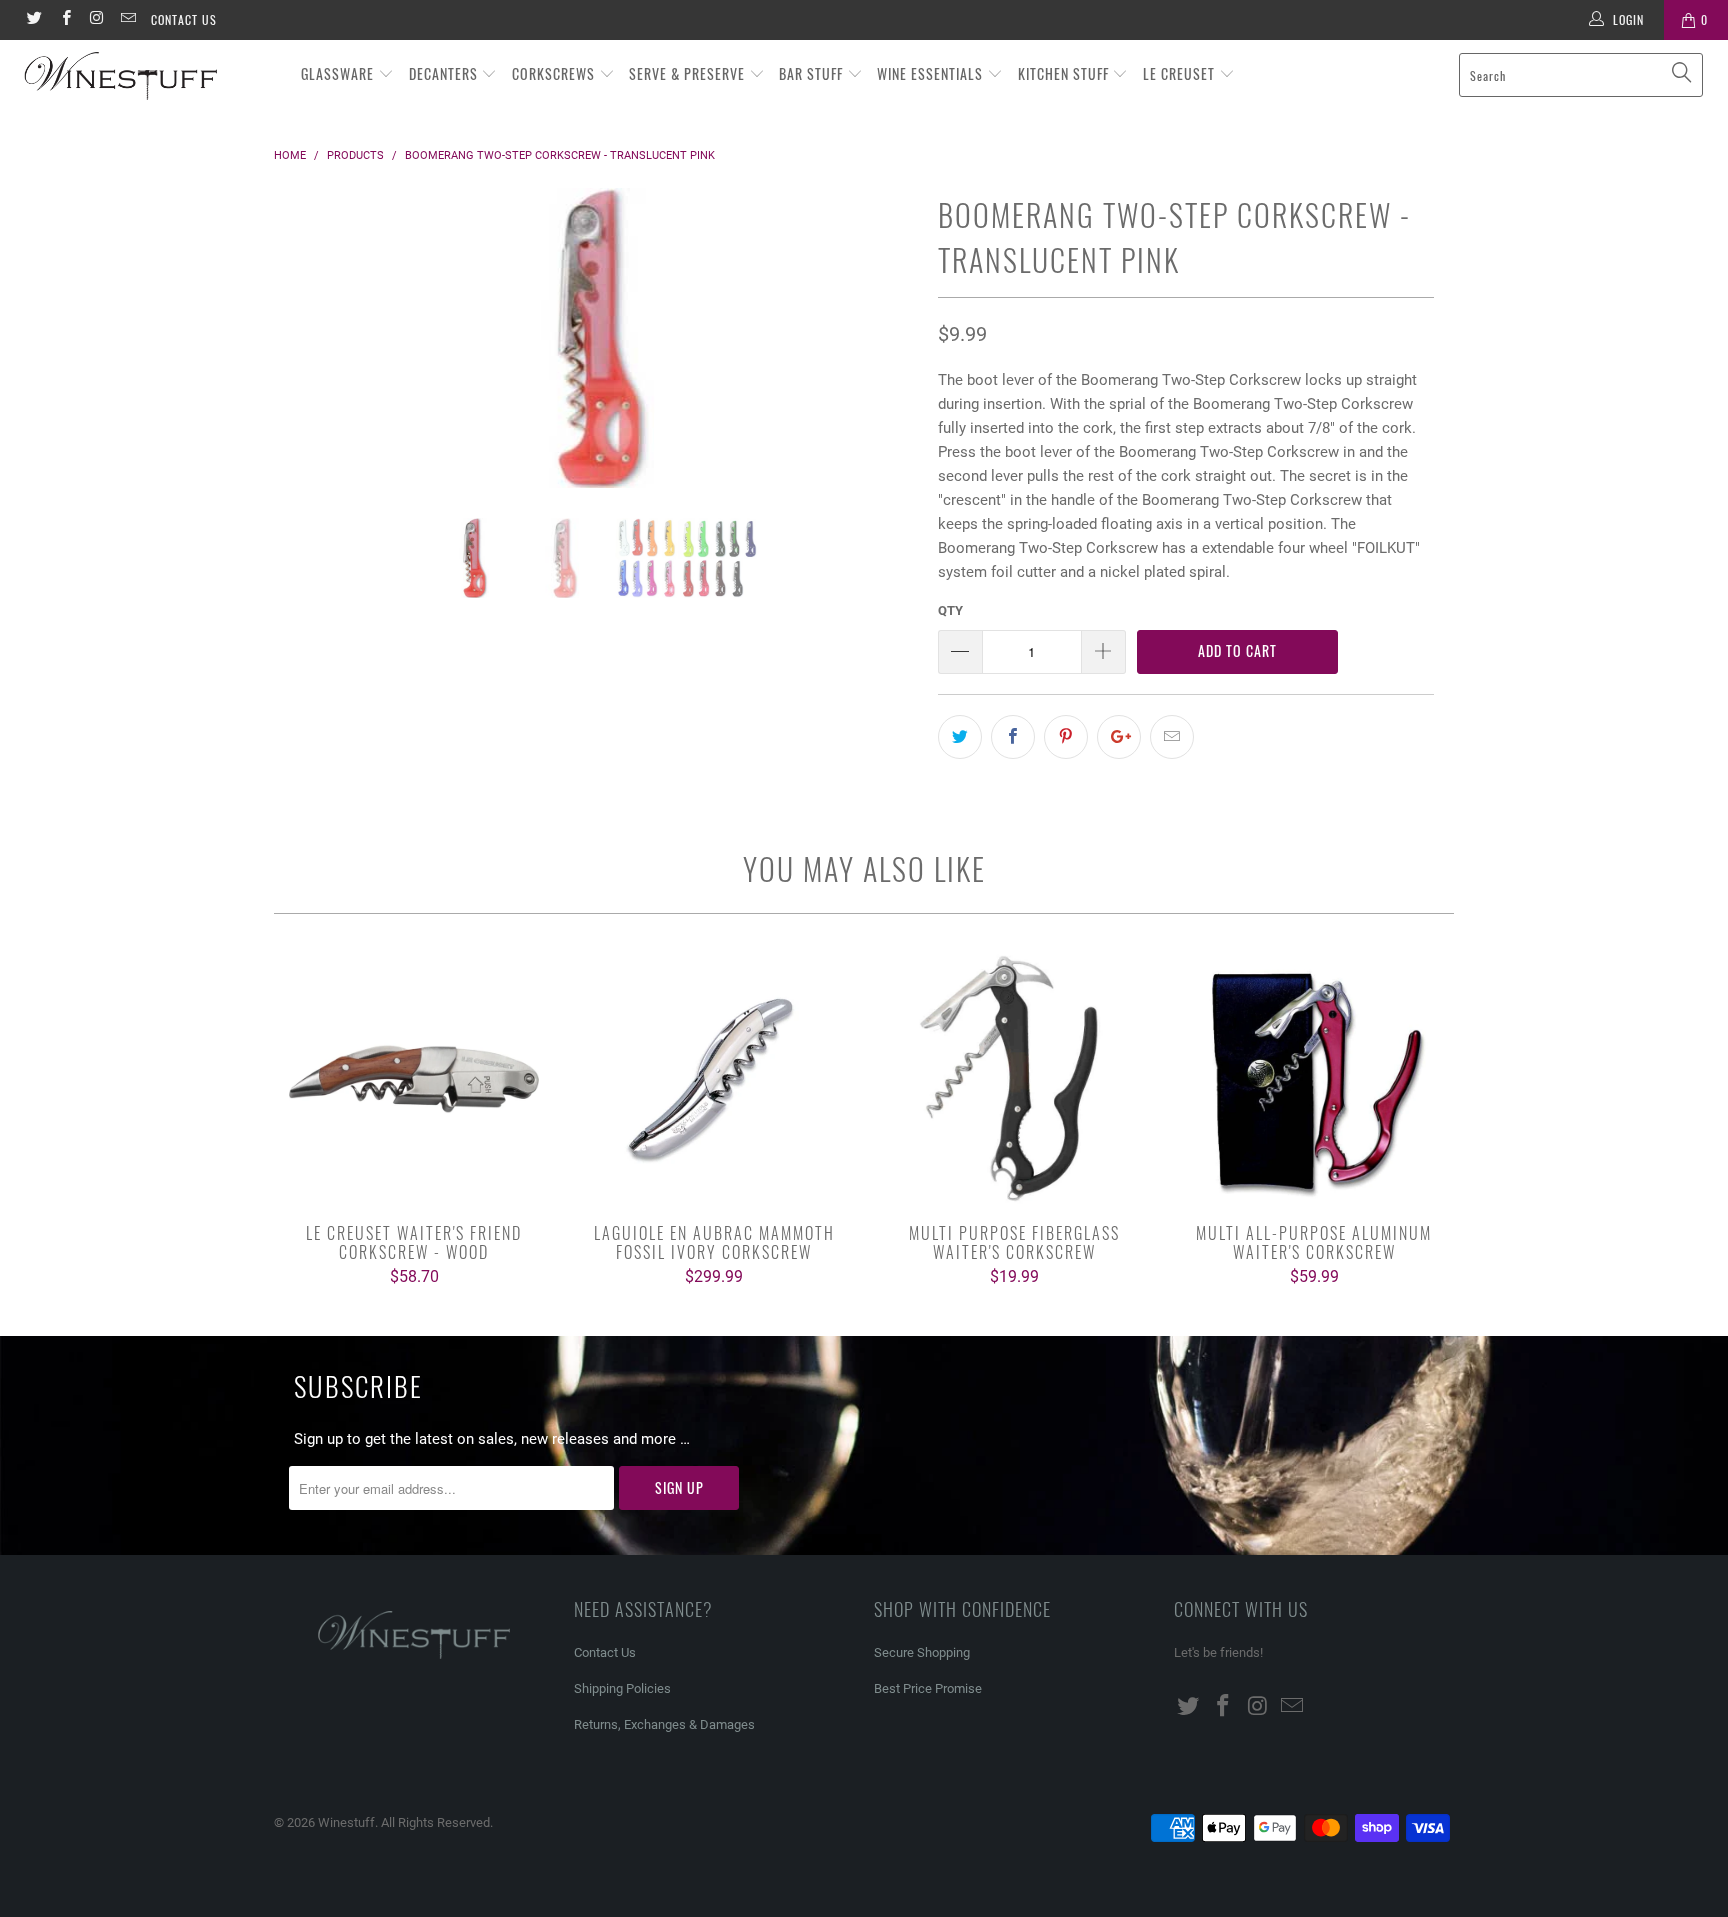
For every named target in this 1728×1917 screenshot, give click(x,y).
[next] (883, 353)
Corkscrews (555, 73)
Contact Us (184, 19)
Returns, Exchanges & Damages (664, 1724)
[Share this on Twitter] (960, 737)
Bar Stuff (813, 73)
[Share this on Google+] (1119, 737)
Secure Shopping (922, 1652)
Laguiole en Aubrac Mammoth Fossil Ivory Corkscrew (714, 1079)
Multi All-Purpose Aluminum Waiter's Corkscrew (1314, 1079)
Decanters (445, 73)
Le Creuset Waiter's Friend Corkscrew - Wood (414, 1079)
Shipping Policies (622, 1688)
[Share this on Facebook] (1013, 737)
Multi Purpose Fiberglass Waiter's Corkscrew (1014, 1079)
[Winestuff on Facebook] (64, 20)
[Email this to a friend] (1172, 737)
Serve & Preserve (689, 73)
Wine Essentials (932, 73)
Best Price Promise (928, 1688)
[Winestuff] (148, 77)
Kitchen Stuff (1065, 73)
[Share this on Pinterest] (1066, 737)
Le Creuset (1181, 73)
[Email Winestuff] (127, 20)
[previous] (308, 353)
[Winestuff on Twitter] (33, 20)
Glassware (339, 73)
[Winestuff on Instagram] (96, 20)
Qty (950, 610)
